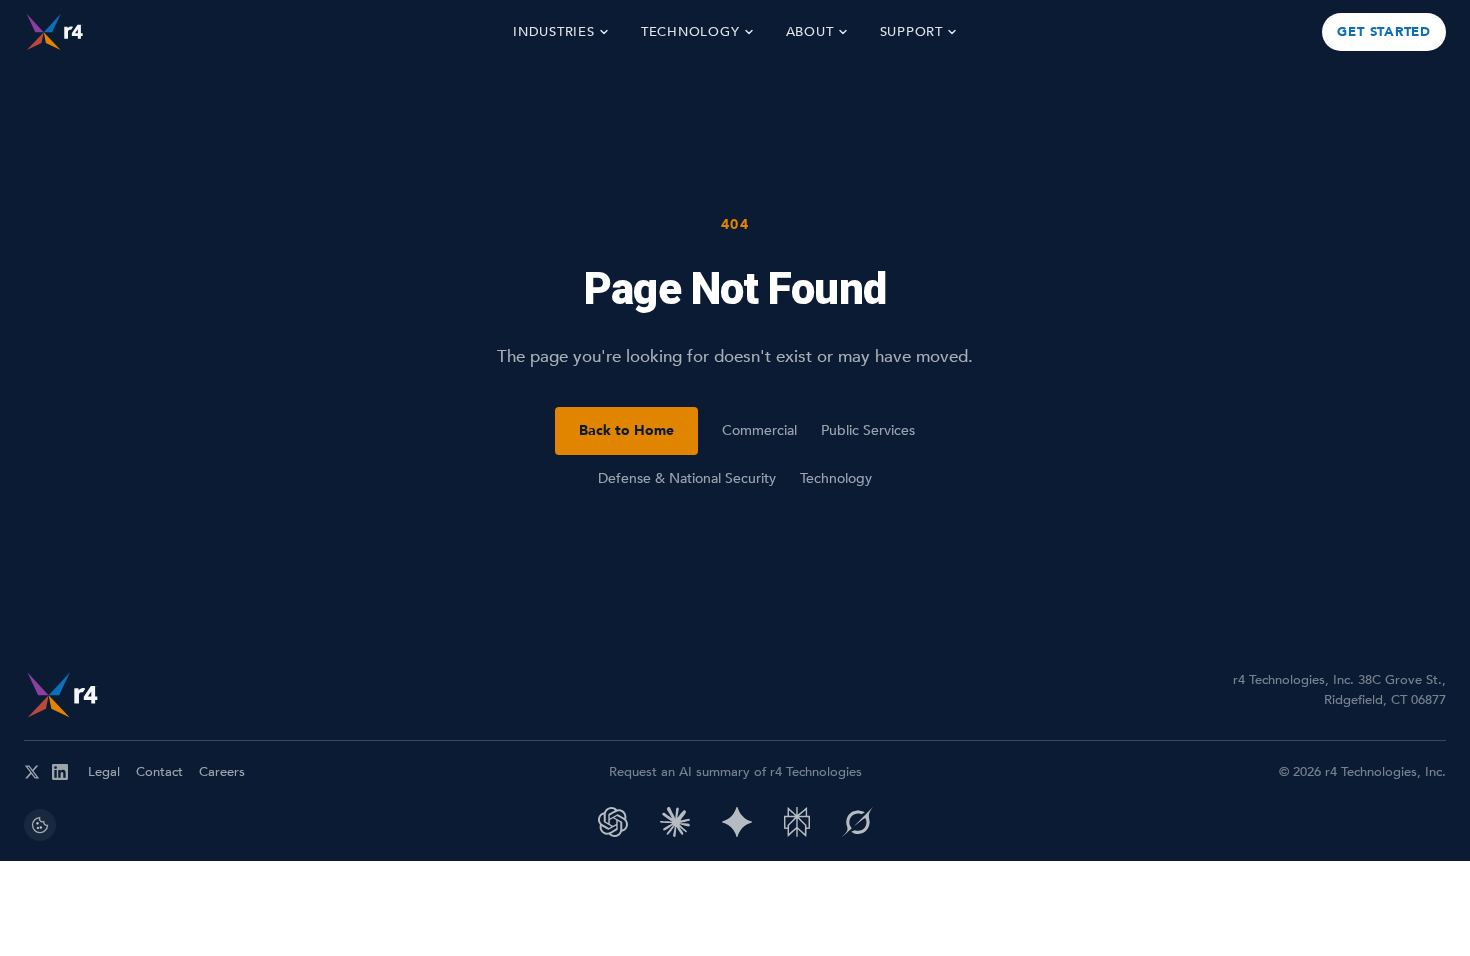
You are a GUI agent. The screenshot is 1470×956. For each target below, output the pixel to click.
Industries (554, 32)
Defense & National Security (687, 478)
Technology (690, 32)
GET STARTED (1384, 32)
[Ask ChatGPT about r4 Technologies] (613, 822)
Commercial (759, 430)
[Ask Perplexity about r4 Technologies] (797, 822)
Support (911, 32)
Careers (222, 772)
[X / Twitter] (32, 772)
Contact (159, 772)
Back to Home (626, 430)
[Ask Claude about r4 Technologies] (675, 822)
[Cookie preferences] (40, 825)
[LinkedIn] (60, 772)
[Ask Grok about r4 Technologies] (857, 822)
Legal (104, 772)
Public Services (868, 430)
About (810, 32)
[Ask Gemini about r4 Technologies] (737, 822)
